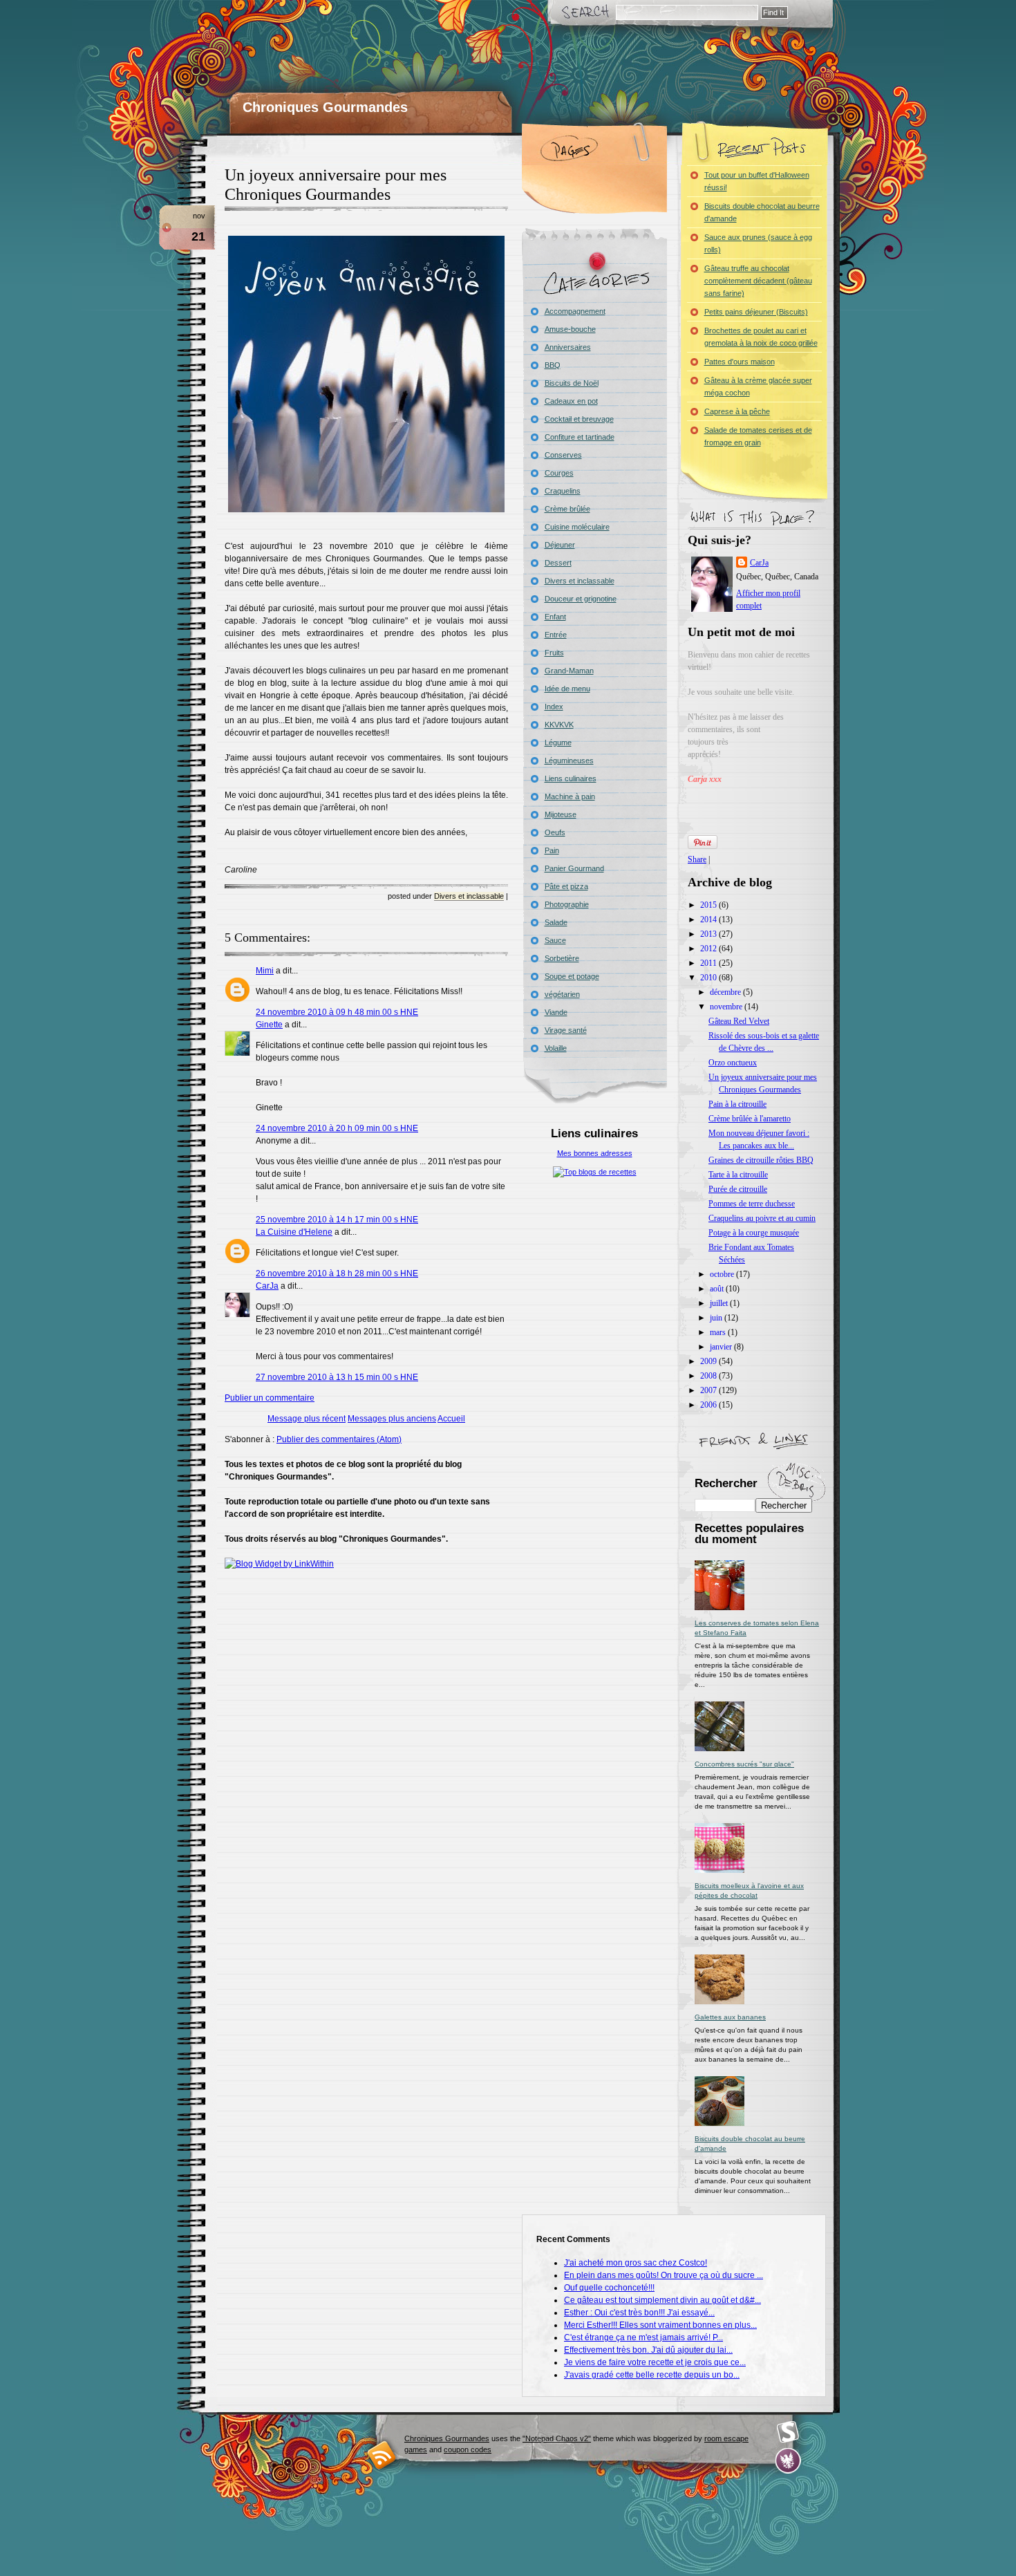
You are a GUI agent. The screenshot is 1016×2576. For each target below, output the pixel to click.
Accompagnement (575, 311)
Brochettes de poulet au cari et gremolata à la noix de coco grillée (761, 337)
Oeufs (555, 832)
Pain (552, 850)
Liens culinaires (571, 778)
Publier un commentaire (270, 1398)
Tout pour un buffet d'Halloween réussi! (757, 181)
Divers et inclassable (469, 896)
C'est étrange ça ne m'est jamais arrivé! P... (643, 2337)
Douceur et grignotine (581, 599)
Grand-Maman (569, 671)
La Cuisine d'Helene (294, 1232)
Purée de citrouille (738, 1189)
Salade (556, 922)
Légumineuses (569, 760)
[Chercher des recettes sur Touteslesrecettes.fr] (595, 1172)
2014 (709, 920)
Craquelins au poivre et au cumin (762, 1218)
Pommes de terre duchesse (752, 1204)
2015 (709, 905)
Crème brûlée (567, 509)
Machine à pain (570, 796)
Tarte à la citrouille (738, 1175)
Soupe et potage (572, 976)
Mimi (265, 971)
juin (717, 1318)
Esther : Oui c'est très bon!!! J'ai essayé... (639, 2313)
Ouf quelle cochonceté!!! (609, 2288)
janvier (722, 1347)
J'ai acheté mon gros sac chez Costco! (636, 2263)
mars (719, 1332)
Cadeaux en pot (571, 401)
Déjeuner (560, 545)
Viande (556, 1012)
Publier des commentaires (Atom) (339, 1439)
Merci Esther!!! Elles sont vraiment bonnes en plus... (660, 2325)
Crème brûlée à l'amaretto (750, 1119)
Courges (559, 473)
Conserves (563, 455)
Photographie (567, 904)
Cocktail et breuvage (579, 419)
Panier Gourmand (574, 868)
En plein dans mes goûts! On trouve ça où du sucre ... (664, 2275)
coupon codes (468, 2449)
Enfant (555, 617)
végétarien (562, 994)
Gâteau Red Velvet (739, 1021)
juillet (720, 1303)
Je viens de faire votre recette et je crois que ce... (655, 2362)
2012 (709, 949)
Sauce (555, 940)
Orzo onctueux (733, 1063)
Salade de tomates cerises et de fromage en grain (758, 436)
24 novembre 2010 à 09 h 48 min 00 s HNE (337, 1012)
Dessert (558, 563)
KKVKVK (559, 725)
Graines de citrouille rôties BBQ (761, 1160)
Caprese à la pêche (737, 411)
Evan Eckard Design (788, 2461)
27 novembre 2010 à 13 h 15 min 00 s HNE (337, 1377)
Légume (558, 743)
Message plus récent (307, 1419)
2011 (709, 963)
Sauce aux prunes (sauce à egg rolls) (758, 243)
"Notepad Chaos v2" (557, 2438)
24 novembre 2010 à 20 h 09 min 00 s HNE (337, 1128)
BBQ (553, 365)
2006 (709, 1405)
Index (554, 707)
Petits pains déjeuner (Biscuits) (756, 312)
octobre (723, 1274)
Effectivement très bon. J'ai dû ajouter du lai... (648, 2350)
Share (697, 859)
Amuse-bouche (570, 329)
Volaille (556, 1048)
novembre (727, 1007)
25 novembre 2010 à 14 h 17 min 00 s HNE (337, 1220)
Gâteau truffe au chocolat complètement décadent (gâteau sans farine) (758, 281)
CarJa (267, 1286)
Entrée (556, 635)
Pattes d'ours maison (740, 362)
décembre (726, 992)
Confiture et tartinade (580, 437)
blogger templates (382, 2455)
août (718, 1289)
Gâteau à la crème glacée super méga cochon (758, 386)
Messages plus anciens (392, 1419)
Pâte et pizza (566, 886)
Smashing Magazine (788, 2432)
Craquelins (563, 491)
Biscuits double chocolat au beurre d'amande (762, 212)
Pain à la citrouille (737, 1104)
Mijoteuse (561, 814)
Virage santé (566, 1030)
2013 (709, 934)
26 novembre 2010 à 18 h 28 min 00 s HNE (337, 1273)
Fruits (554, 653)
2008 (709, 1376)
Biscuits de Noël (572, 383)
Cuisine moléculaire (577, 527)
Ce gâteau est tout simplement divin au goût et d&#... (662, 2300)
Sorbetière (562, 958)
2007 (709, 1390)
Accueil (451, 1419)
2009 (709, 1361)
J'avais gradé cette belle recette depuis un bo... (652, 2375)
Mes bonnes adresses (595, 1153)
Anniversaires (568, 347)
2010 (709, 978)
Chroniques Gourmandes (325, 107)
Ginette (269, 1025)
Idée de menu (567, 689)
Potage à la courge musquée (754, 1233)
